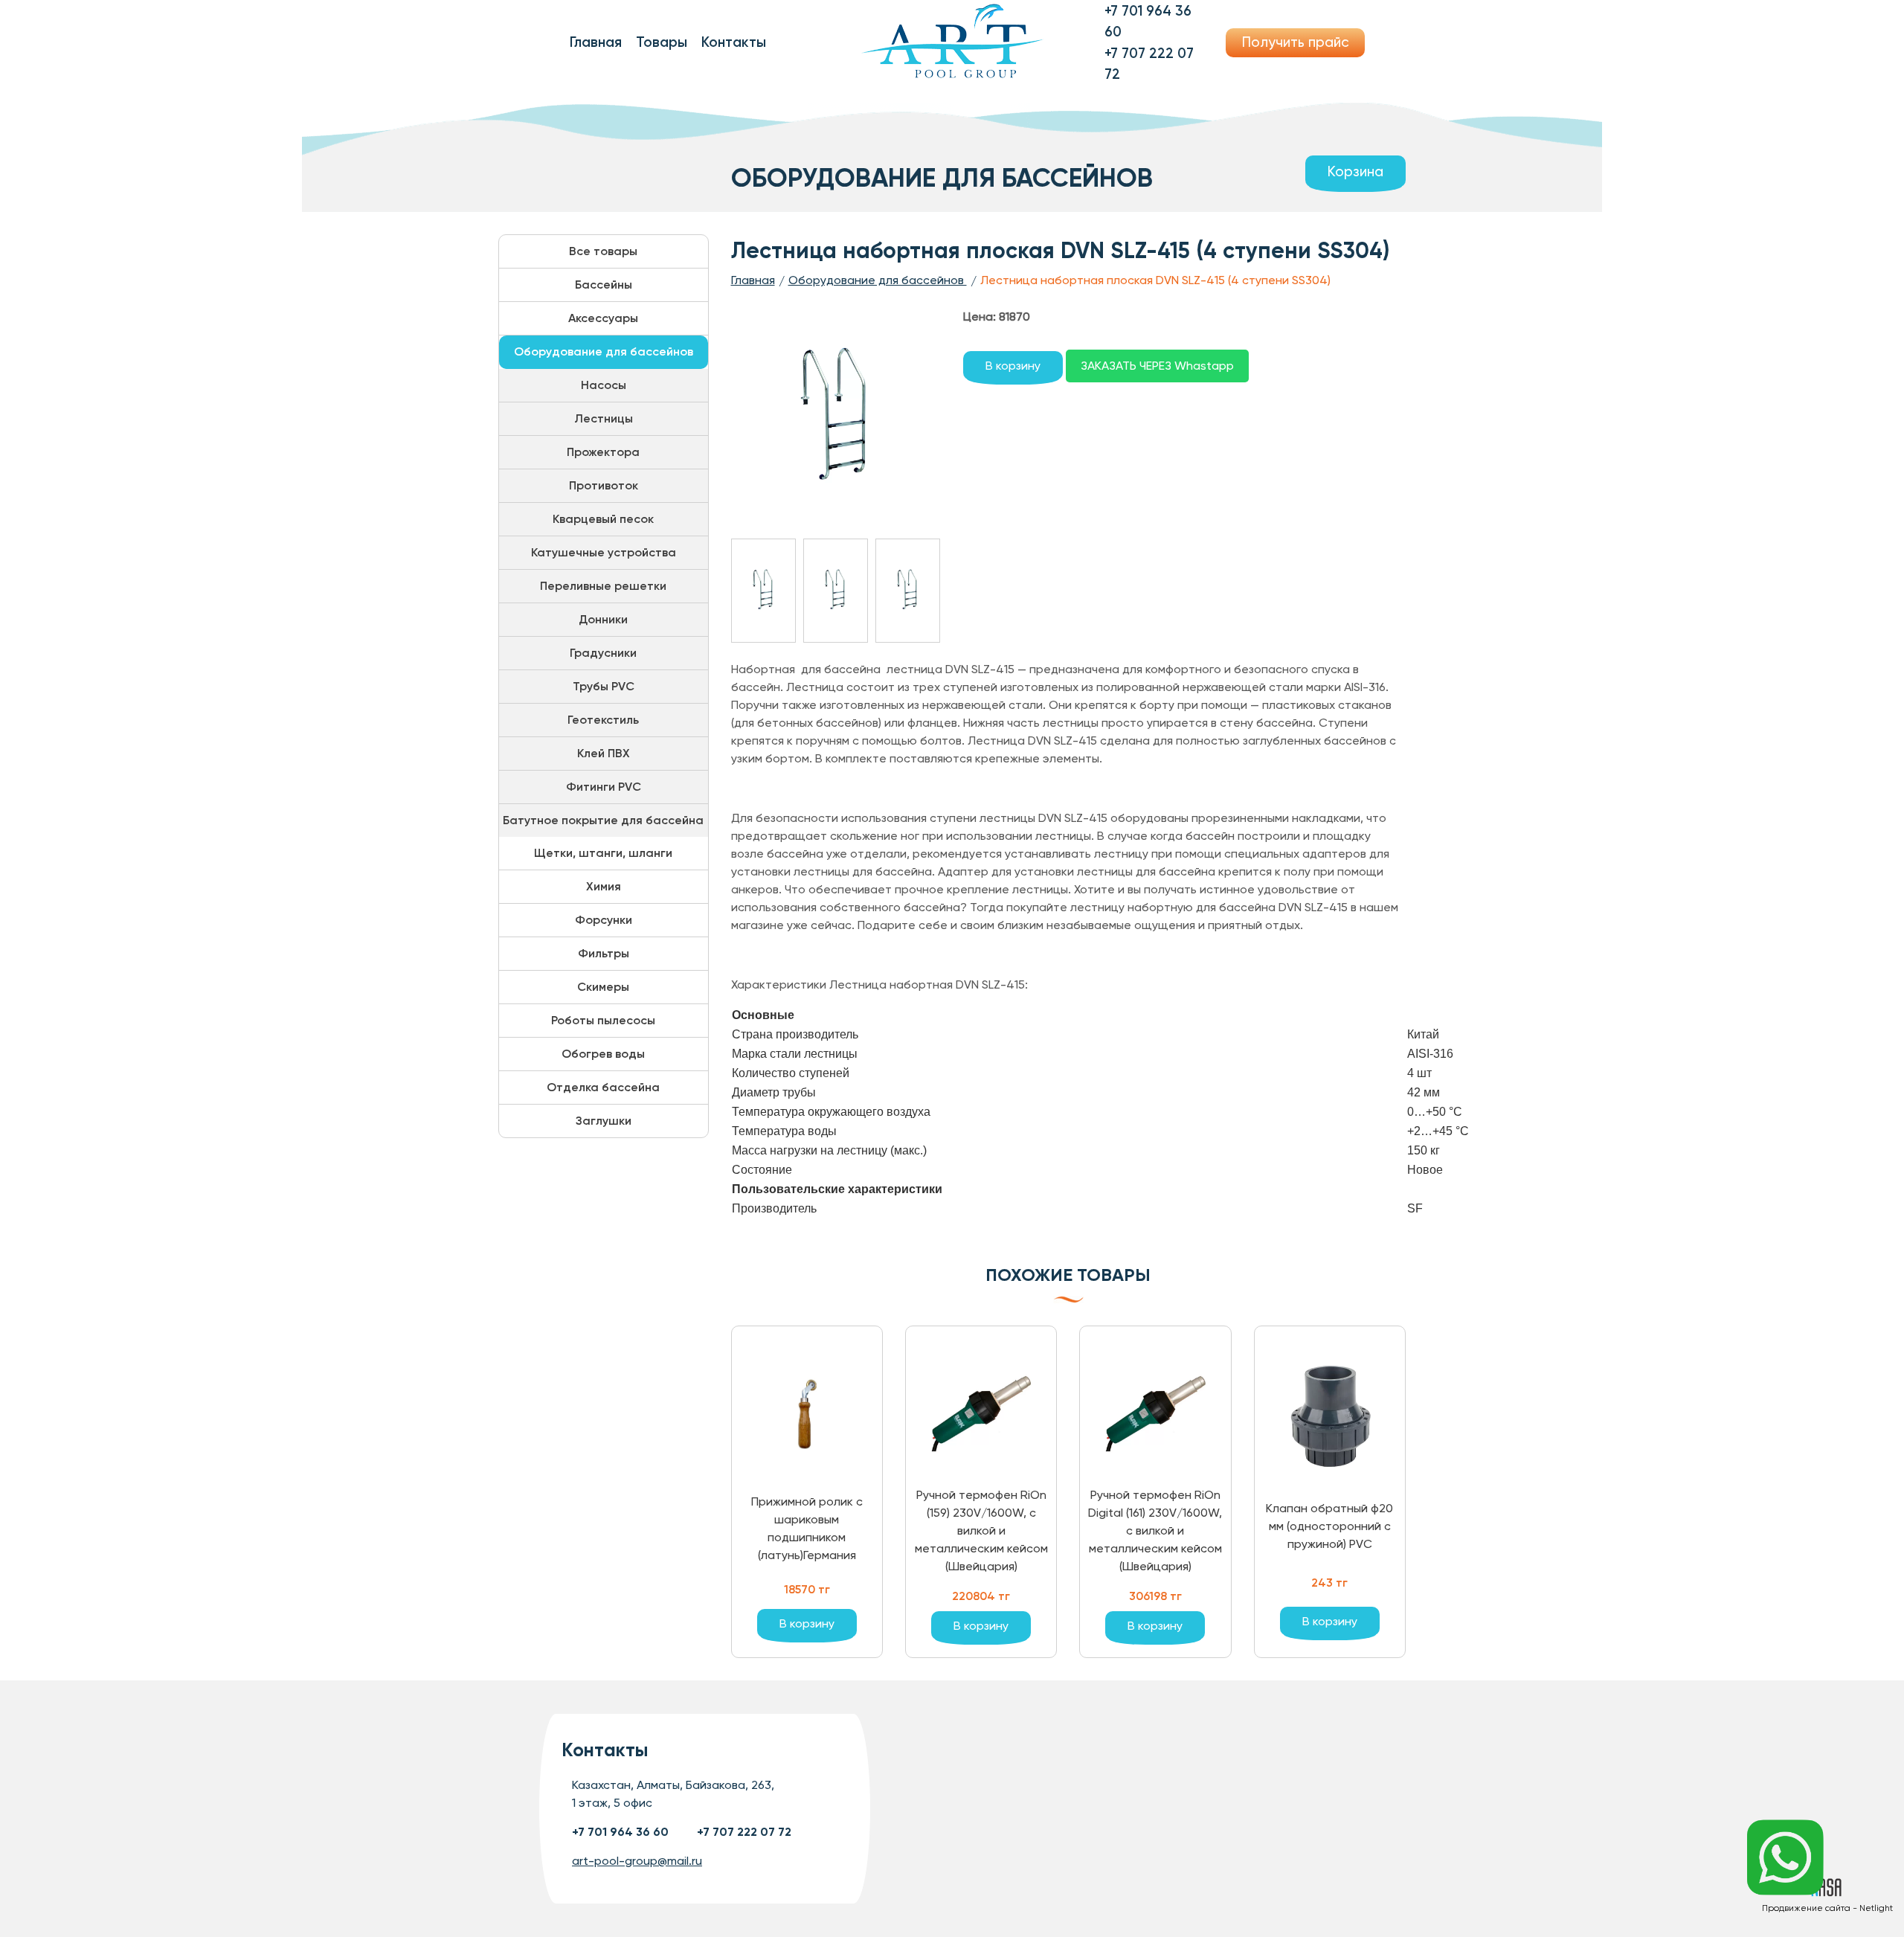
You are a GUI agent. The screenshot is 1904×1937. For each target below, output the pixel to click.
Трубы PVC (604, 686)
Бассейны (604, 285)
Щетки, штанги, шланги (603, 853)
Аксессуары (603, 318)
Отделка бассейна (603, 1087)
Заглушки (604, 1121)
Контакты (734, 42)
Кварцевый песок (603, 519)
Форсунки (604, 920)
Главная (596, 42)
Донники (603, 619)
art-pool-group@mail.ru (637, 1861)
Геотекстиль (603, 720)
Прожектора (603, 452)
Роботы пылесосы (603, 1020)
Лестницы (604, 418)
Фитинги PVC (604, 787)
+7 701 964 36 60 (620, 1832)
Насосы (604, 385)
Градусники (603, 653)
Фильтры (604, 953)
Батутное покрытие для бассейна (603, 820)
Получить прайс (1296, 42)
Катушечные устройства (604, 552)
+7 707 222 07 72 (744, 1832)
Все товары (603, 251)
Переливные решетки (603, 586)
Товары (662, 42)
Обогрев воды (603, 1054)
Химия (604, 886)
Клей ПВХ (604, 753)
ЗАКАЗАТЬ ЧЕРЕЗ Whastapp (1157, 366)
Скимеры (603, 987)
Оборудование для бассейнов (604, 351)
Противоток (604, 485)
